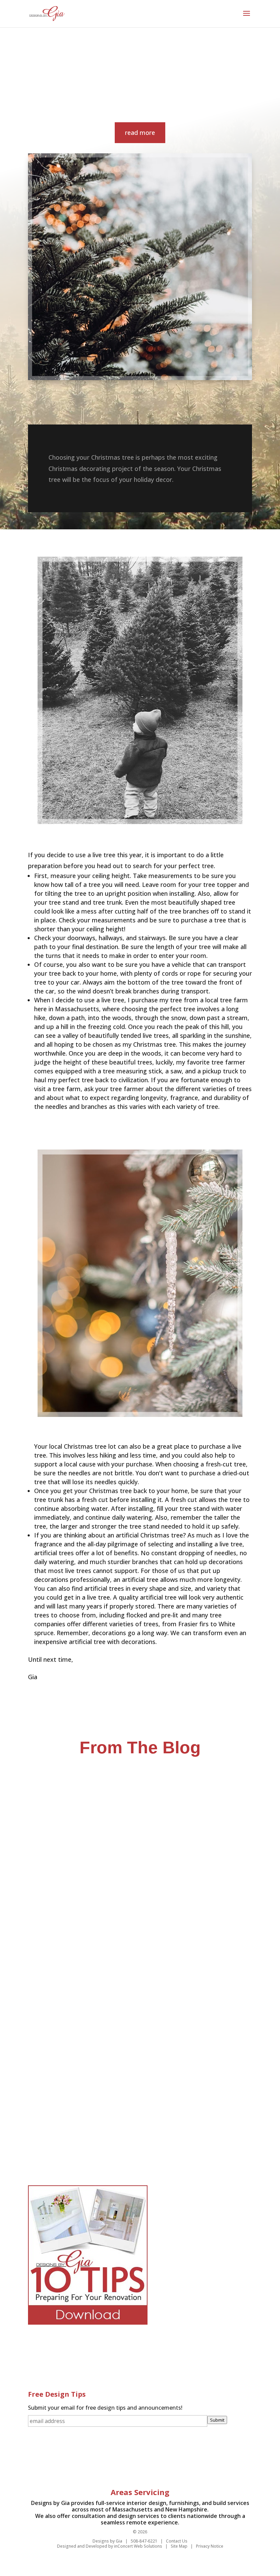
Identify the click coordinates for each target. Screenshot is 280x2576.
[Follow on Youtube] (162, 2459)
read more (140, 133)
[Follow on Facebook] (103, 2459)
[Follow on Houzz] (148, 2459)
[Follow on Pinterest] (133, 2459)
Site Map (179, 2546)
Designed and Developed (82, 2546)
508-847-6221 (144, 2541)
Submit (217, 2420)
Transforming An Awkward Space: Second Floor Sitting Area (122, 2122)
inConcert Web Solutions (138, 2546)
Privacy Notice (210, 2546)
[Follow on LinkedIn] (118, 2459)
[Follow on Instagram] (177, 2459)
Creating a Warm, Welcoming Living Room (96, 1927)
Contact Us (177, 2541)
